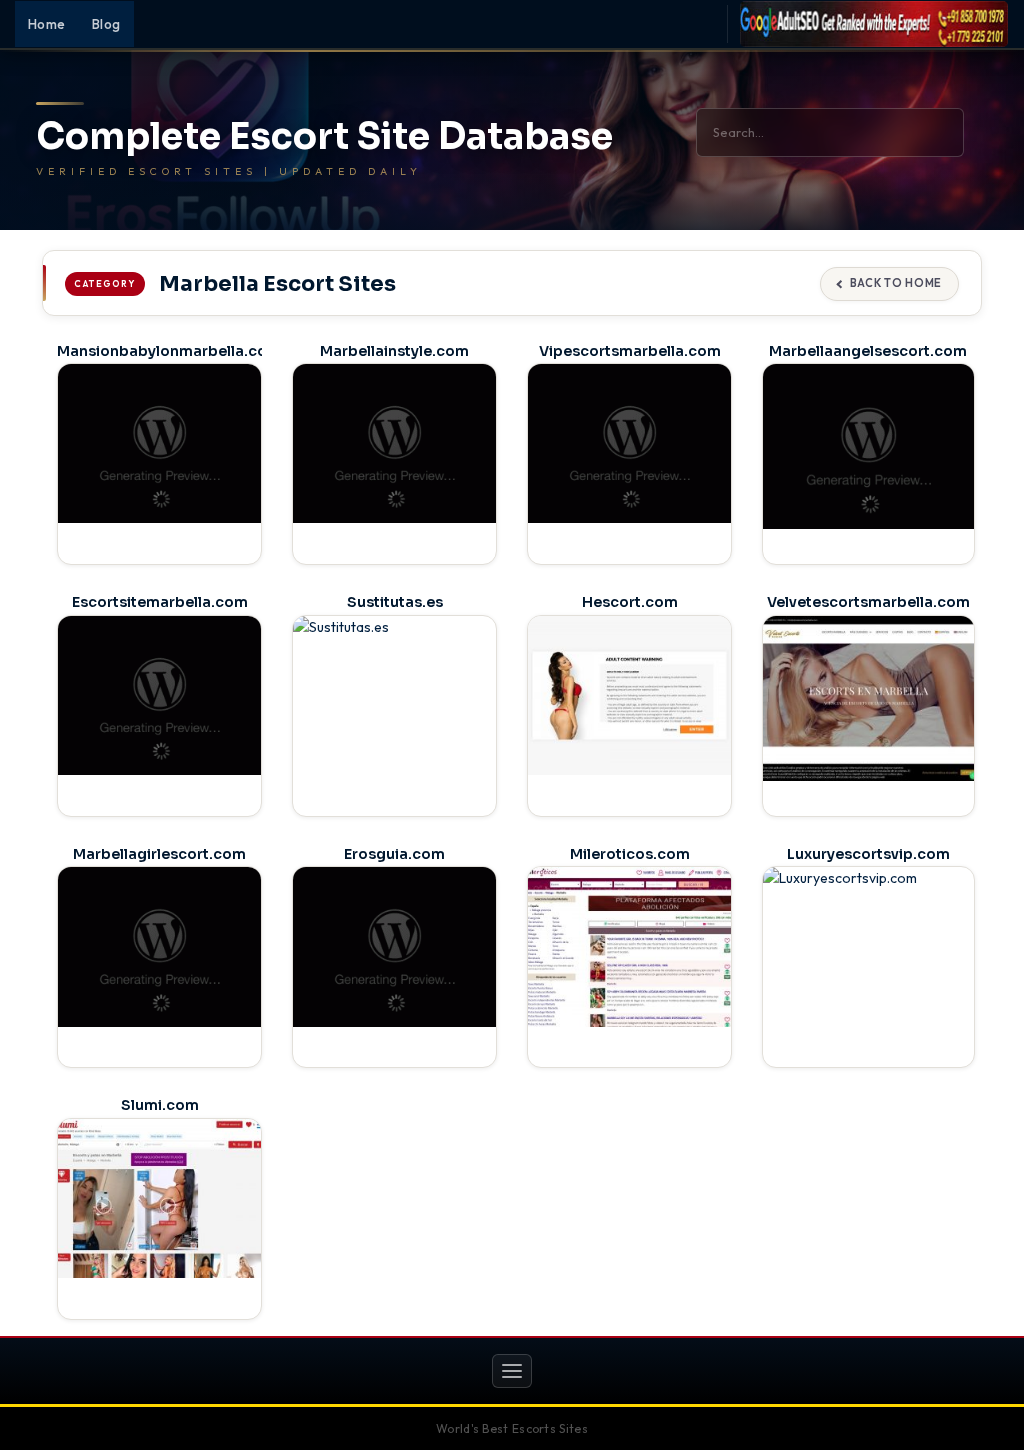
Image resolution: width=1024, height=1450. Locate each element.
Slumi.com (160, 1105)
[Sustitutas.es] (394, 695)
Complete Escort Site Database (324, 137)
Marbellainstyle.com (394, 351)
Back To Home (896, 283)
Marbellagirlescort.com (159, 854)
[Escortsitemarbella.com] (159, 695)
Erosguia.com (394, 854)
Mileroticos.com (630, 854)
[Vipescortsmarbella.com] (629, 443)
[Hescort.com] (629, 695)
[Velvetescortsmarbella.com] (868, 698)
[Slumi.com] (159, 1198)
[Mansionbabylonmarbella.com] (159, 443)
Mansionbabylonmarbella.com (169, 351)
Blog (106, 24)
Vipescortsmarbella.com (630, 351)
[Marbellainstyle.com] (394, 443)
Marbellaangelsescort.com (868, 351)
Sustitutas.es (395, 602)
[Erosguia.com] (394, 946)
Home (47, 24)
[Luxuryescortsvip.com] (868, 949)
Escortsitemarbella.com (160, 602)
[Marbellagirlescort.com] (159, 946)
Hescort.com (630, 602)
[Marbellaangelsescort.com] (868, 446)
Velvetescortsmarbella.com (868, 602)
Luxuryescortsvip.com (868, 854)
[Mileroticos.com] (629, 946)
